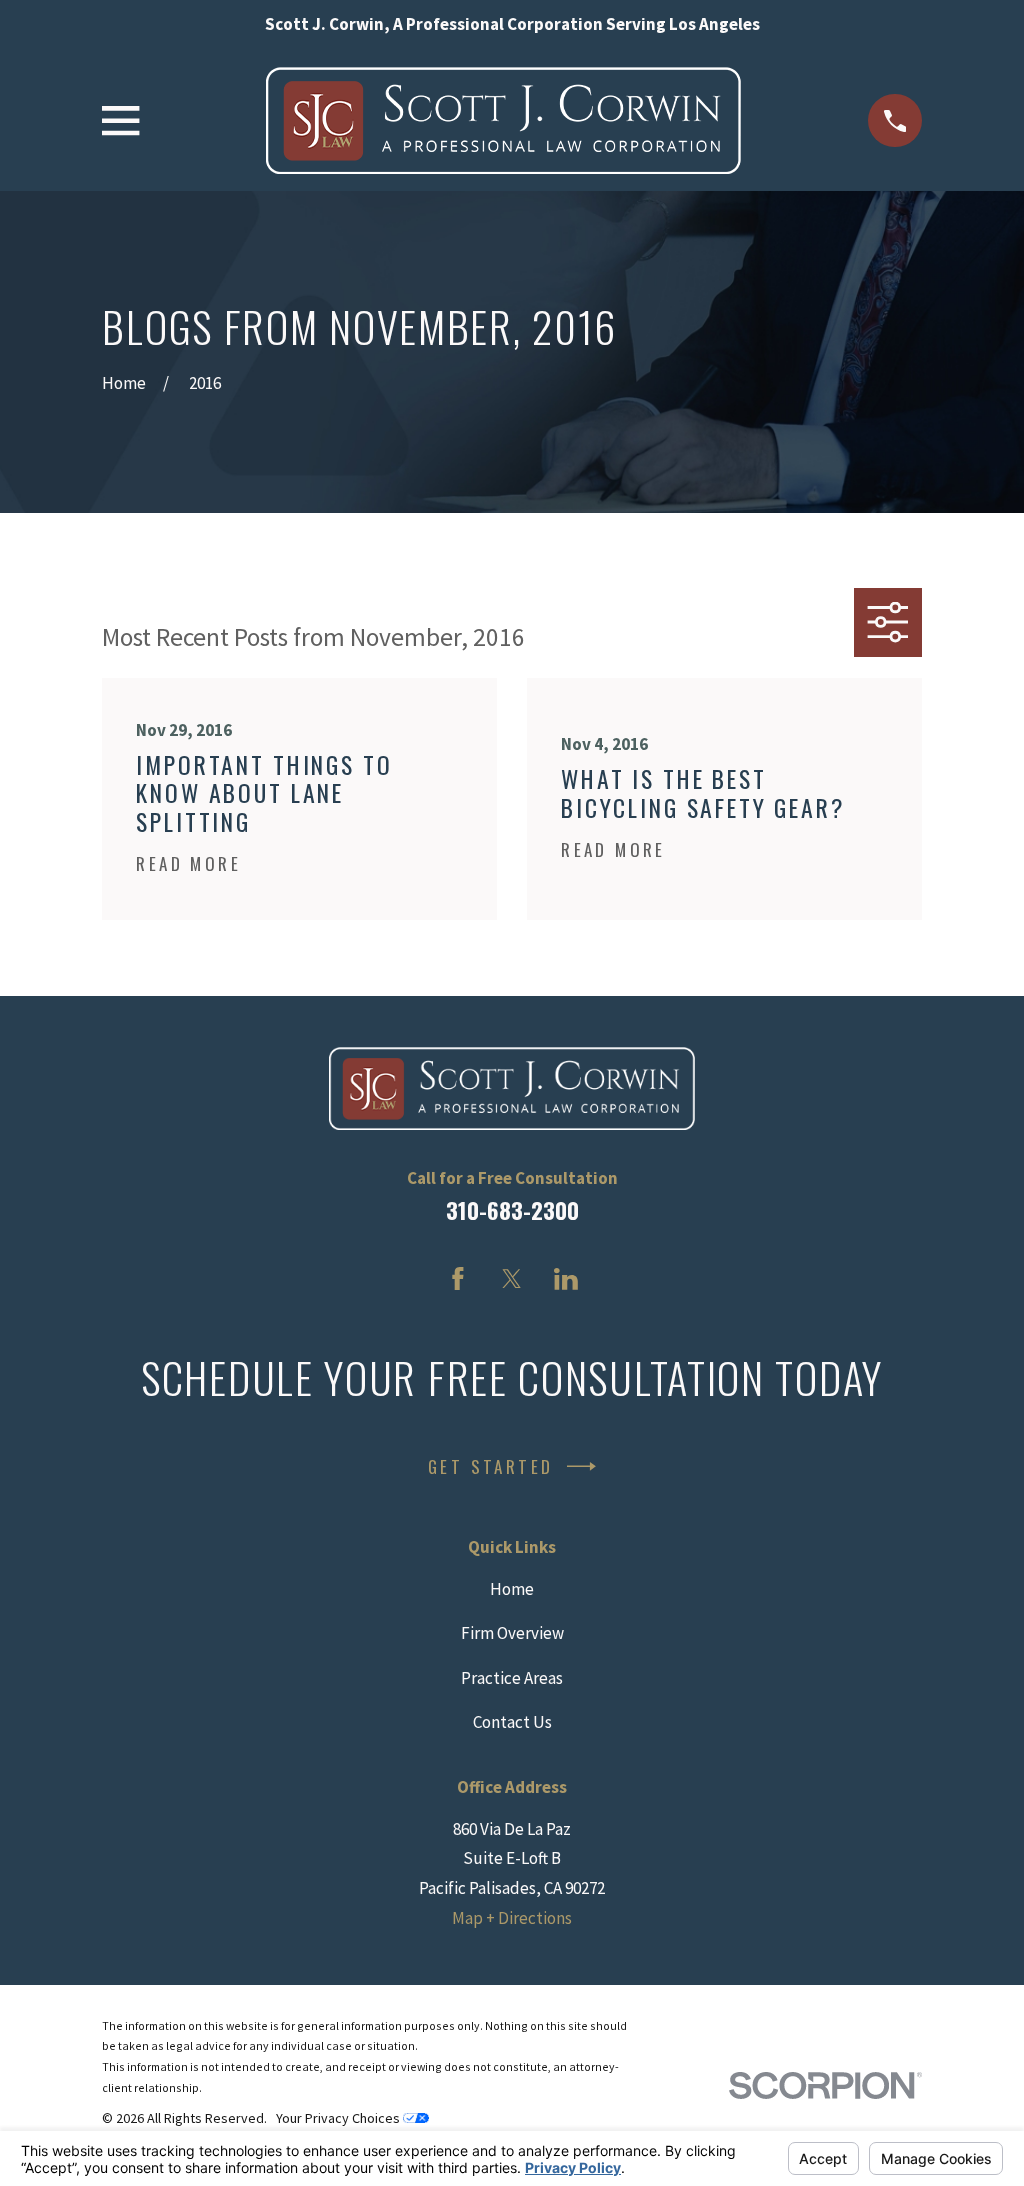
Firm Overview (512, 1633)
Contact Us (512, 1722)
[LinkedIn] (566, 1279)
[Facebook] (458, 1279)
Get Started (490, 1466)
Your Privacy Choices (339, 2118)
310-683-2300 (512, 1210)
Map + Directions (512, 1918)
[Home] (503, 120)
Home (512, 1589)
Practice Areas (512, 1678)
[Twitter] (512, 1279)
